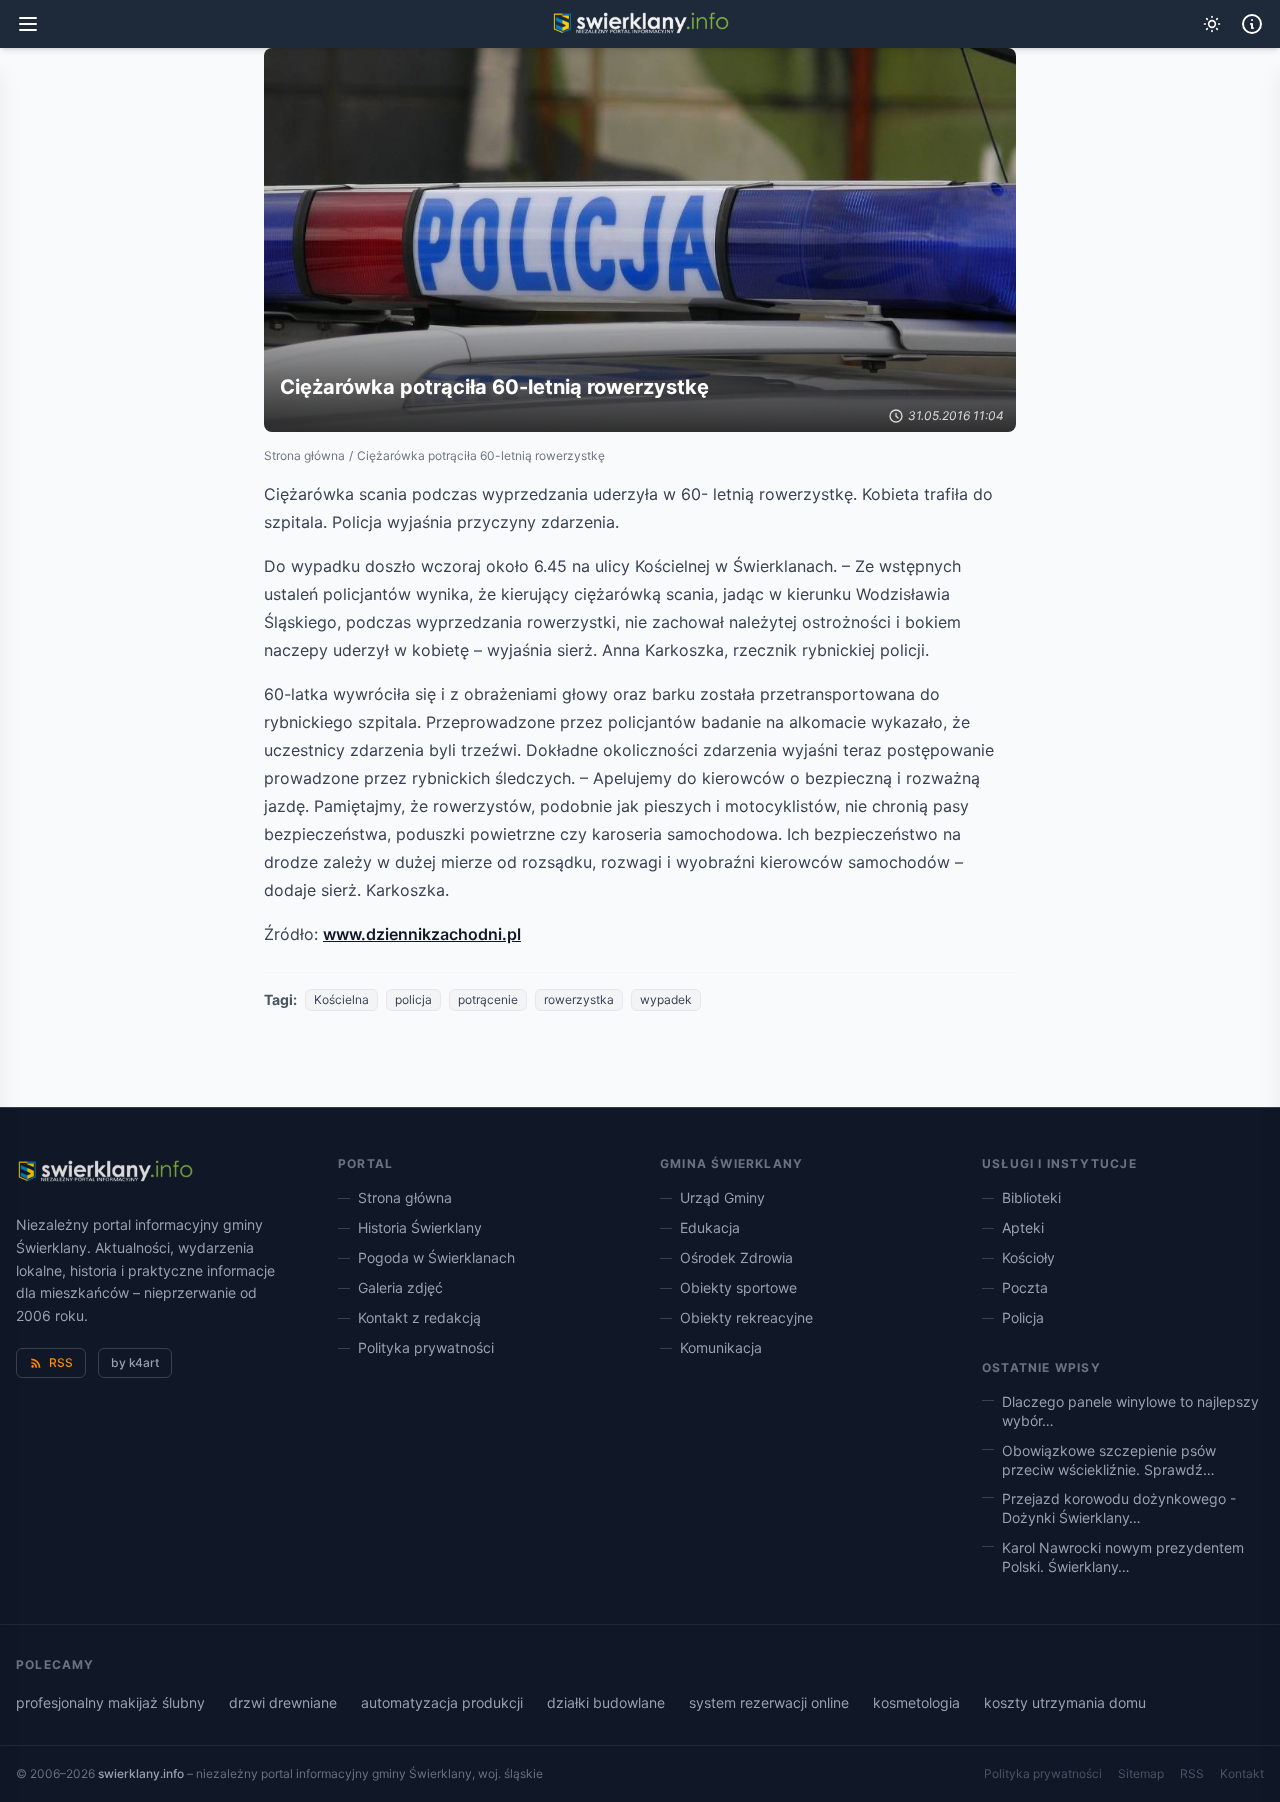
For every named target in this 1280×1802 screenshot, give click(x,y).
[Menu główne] (28, 24)
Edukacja (710, 1227)
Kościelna (341, 999)
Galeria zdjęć (400, 1287)
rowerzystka (579, 999)
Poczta (1025, 1287)
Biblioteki (1031, 1197)
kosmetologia (916, 1702)
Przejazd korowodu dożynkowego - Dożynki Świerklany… (1119, 1508)
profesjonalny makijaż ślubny (110, 1702)
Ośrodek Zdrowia (736, 1257)
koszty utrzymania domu (1065, 1702)
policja (413, 999)
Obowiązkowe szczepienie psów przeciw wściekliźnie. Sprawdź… (1109, 1460)
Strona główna (304, 455)
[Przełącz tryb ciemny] (1212, 24)
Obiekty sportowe (738, 1287)
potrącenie (488, 999)
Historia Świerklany (420, 1227)
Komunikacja (721, 1347)
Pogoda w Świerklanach (436, 1257)
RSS (61, 1362)
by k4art (135, 1362)
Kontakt (1242, 1773)
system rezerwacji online (769, 1702)
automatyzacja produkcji (442, 1702)
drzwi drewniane (283, 1702)
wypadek (666, 999)
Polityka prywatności (426, 1347)
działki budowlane (606, 1702)
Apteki (1023, 1227)
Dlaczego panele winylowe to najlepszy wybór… (1130, 1411)
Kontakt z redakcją (419, 1317)
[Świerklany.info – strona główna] (104, 1172)
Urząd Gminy (722, 1197)
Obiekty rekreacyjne (746, 1317)
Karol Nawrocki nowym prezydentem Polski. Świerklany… (1123, 1557)
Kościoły (1028, 1257)
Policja (1023, 1317)
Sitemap (1141, 1773)
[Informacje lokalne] (1252, 24)
